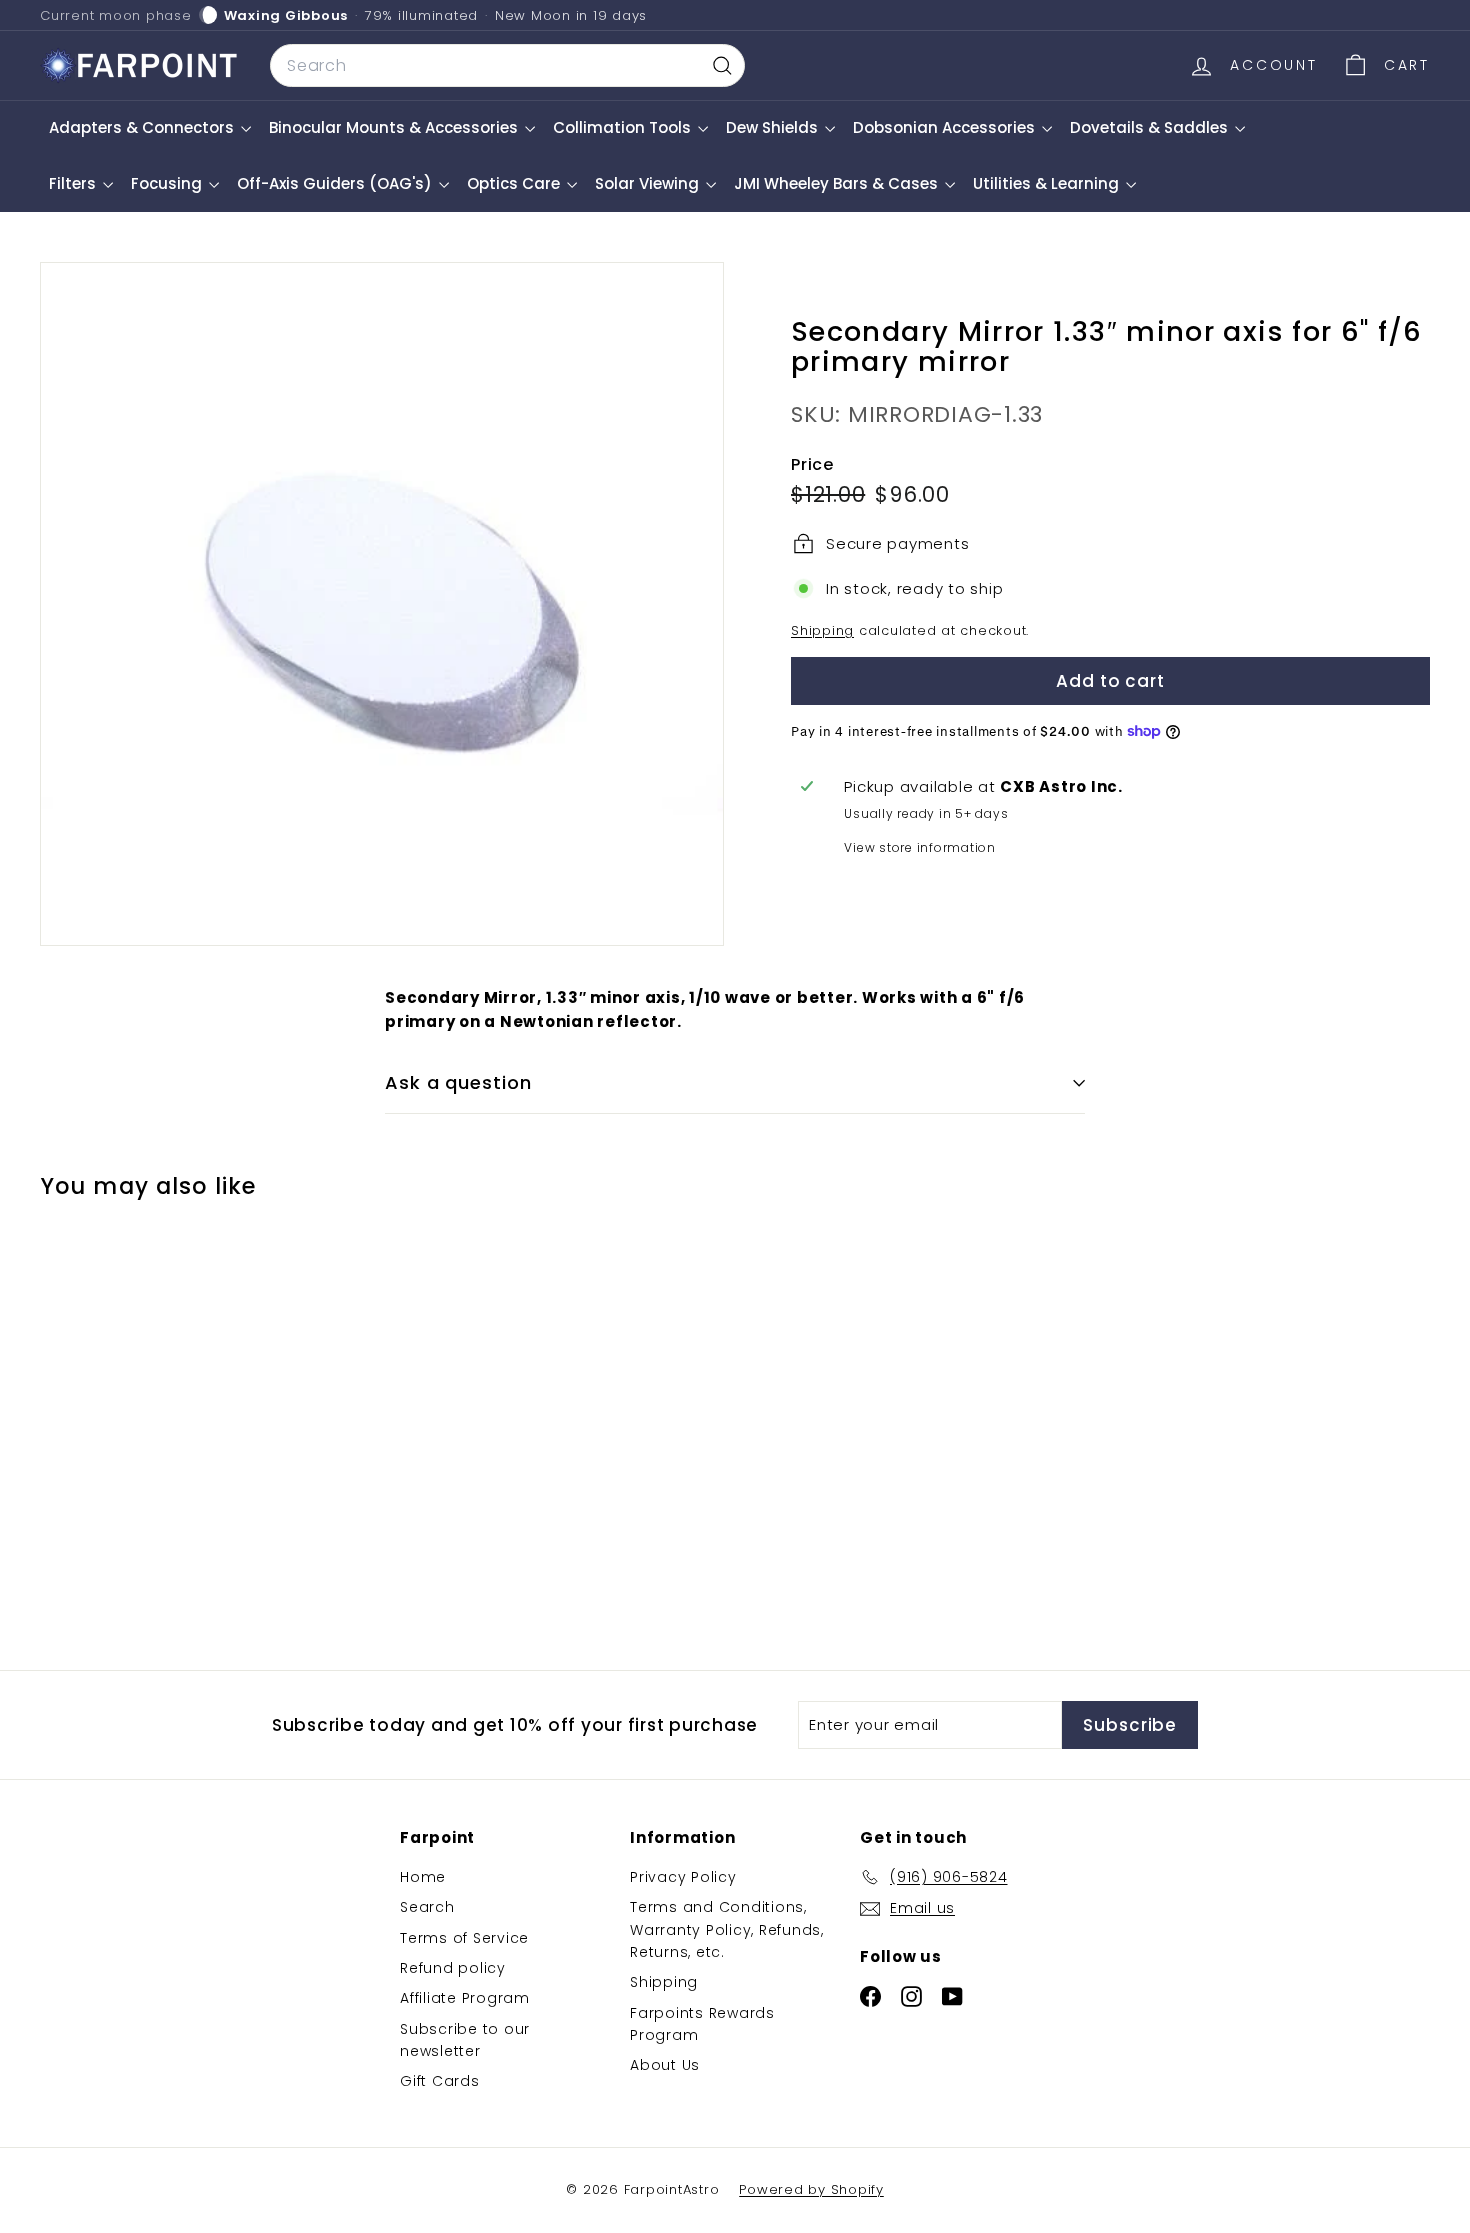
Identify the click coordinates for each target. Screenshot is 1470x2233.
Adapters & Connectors (143, 127)
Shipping (822, 630)
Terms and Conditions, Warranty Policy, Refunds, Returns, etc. (727, 1929)
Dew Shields (774, 127)
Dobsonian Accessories (946, 127)
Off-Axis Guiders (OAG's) (336, 183)
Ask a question (458, 1082)
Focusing (168, 183)
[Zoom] (382, 604)
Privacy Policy (683, 1877)
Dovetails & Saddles (1151, 127)
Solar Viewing (649, 183)
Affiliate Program (465, 1998)
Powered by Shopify (811, 2189)
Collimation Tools (624, 127)
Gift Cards (440, 2081)
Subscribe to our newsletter (465, 2040)
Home (423, 1877)
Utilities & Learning (1048, 183)
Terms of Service (464, 1938)
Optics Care (515, 183)
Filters (74, 183)
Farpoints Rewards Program (702, 2024)
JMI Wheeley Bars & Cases (838, 183)
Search (427, 1907)
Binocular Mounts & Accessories (395, 127)
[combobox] (507, 66)
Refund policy (453, 1968)
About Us (665, 2065)
